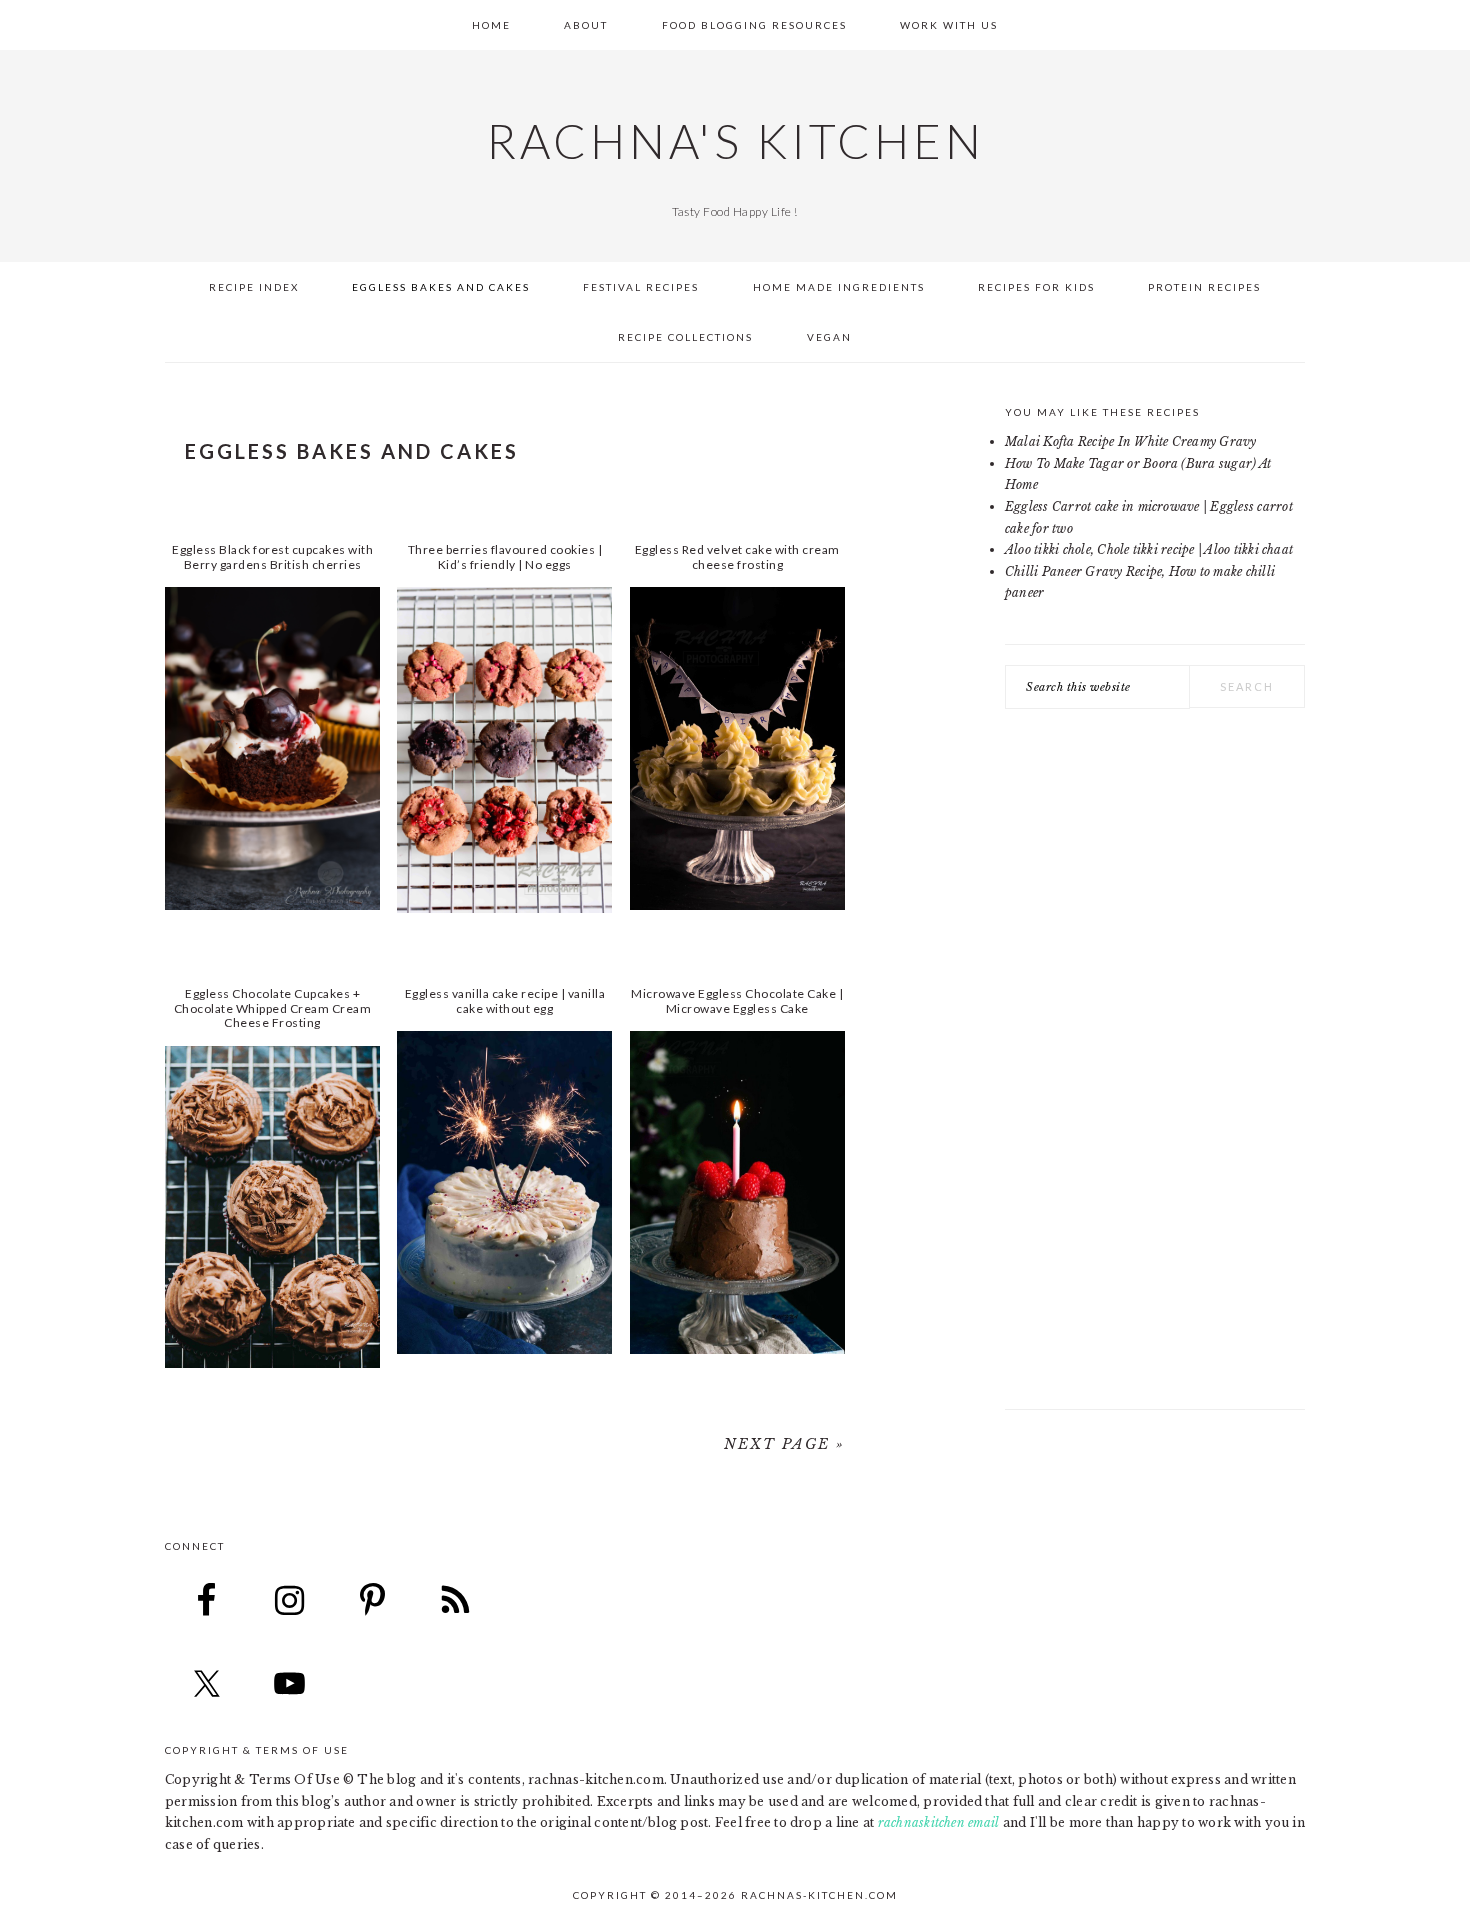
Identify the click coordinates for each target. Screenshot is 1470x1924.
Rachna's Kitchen (735, 141)
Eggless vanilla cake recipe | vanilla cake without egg (505, 1000)
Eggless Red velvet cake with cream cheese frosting (737, 556)
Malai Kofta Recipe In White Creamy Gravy (1131, 441)
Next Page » (784, 1444)
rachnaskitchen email (939, 1822)
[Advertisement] (1155, 1069)
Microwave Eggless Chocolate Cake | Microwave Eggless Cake (737, 1000)
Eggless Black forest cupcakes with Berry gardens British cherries (272, 556)
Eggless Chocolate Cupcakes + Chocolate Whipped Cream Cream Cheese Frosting (273, 1008)
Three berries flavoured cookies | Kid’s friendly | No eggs (505, 556)
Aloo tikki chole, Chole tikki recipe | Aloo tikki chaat (1149, 549)
